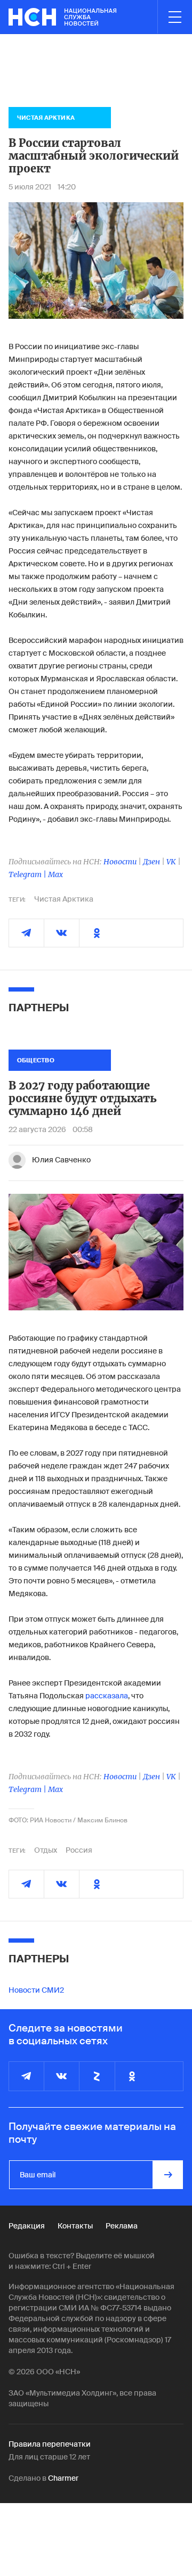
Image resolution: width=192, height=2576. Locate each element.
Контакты (75, 2226)
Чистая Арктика (64, 899)
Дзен (151, 862)
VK (171, 862)
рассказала (107, 1696)
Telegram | (28, 874)
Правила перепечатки (50, 2444)
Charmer (63, 2478)
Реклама (122, 2226)
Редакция (27, 2226)
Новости (120, 862)
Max (55, 874)
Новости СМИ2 (36, 1990)
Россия (79, 1850)
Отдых (46, 1850)
